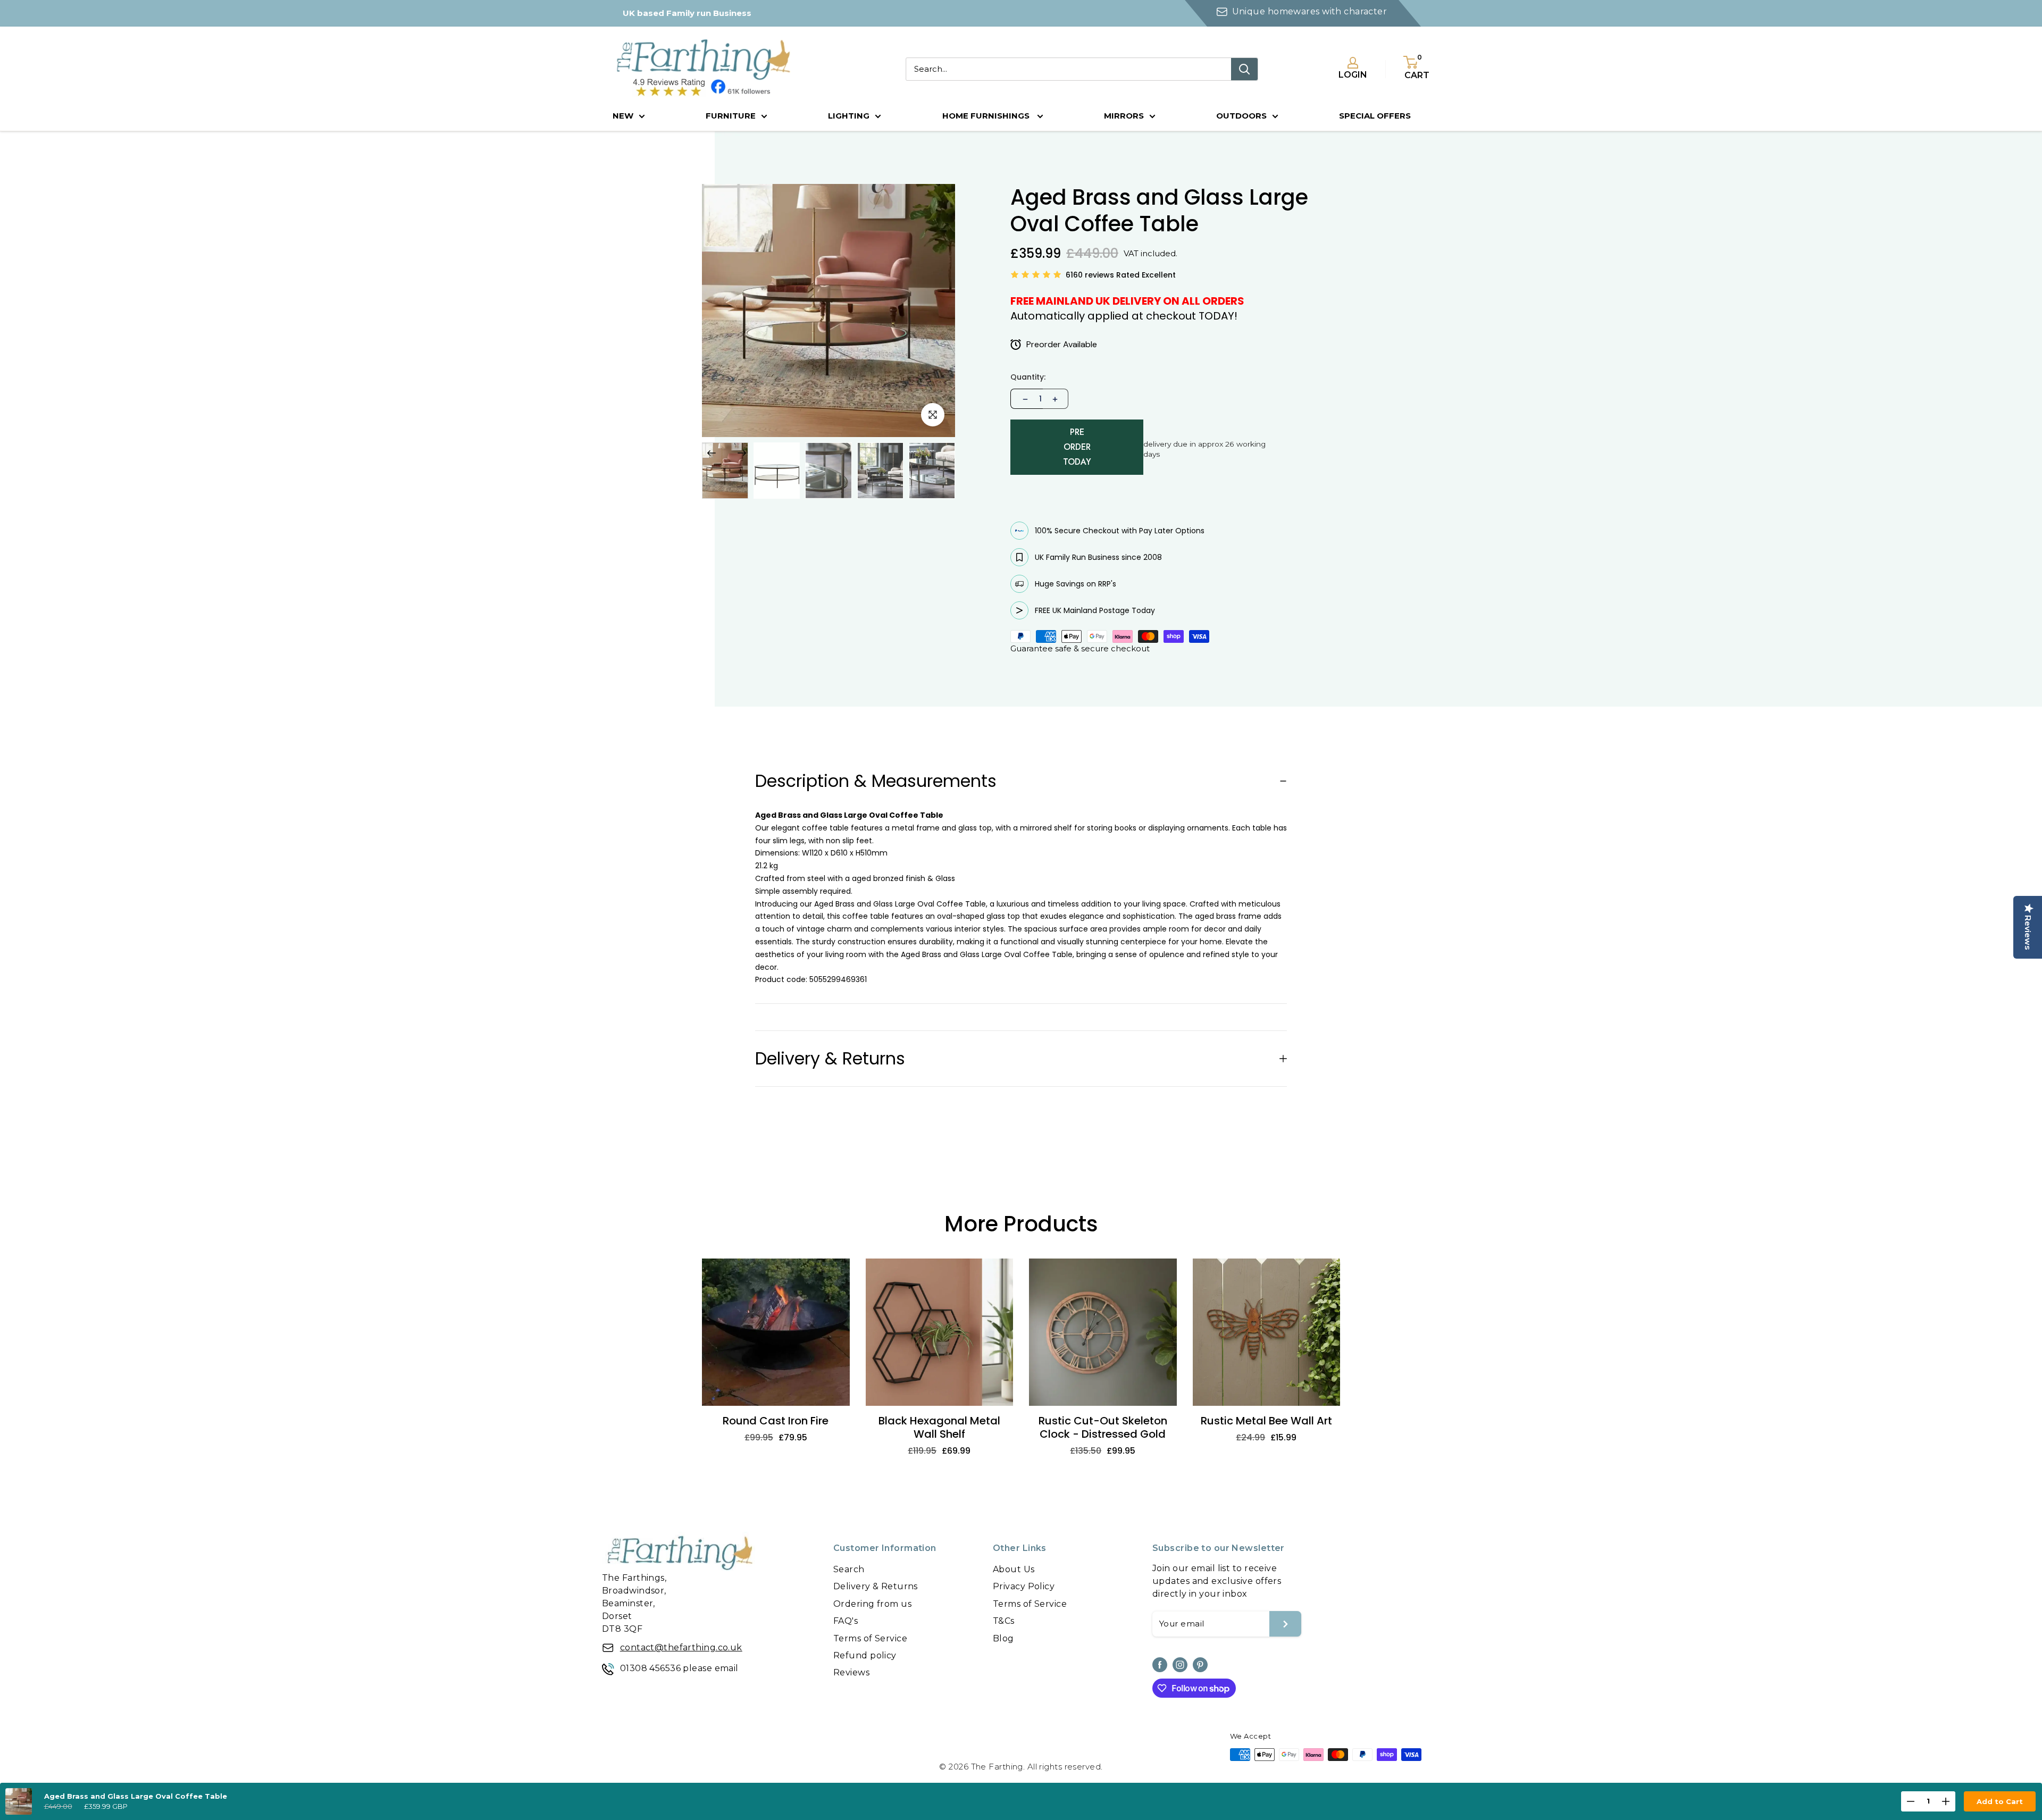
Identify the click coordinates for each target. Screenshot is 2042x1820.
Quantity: (1028, 377)
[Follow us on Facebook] (1160, 1665)
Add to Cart (2000, 1801)
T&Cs (1004, 1621)
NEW (623, 116)
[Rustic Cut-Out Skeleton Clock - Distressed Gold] (1103, 1332)
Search (849, 1569)
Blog (1003, 1638)
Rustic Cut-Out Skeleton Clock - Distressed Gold (1103, 1428)
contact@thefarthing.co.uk (681, 1647)
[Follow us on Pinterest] (1200, 1665)
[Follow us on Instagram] (1180, 1665)
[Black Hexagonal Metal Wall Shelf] (940, 1332)
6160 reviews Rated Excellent (1121, 275)
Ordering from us (872, 1604)
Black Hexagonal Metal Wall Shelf (939, 1428)
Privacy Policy (1024, 1586)
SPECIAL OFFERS (1375, 116)
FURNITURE (731, 116)
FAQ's (846, 1621)
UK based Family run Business (687, 13)
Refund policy (865, 1655)
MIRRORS (1124, 116)
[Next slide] (742, 453)
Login (1353, 75)
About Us (1014, 1569)
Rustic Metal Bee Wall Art (1266, 1421)
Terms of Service (870, 1638)
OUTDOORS (1241, 116)
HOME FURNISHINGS (987, 116)
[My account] (1353, 63)
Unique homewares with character (1309, 11)
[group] (725, 470)
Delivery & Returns (876, 1586)
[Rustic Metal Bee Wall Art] (1267, 1332)
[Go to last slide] (712, 453)
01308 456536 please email (679, 1668)
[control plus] (1056, 399)
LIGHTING (849, 116)
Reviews (851, 1672)
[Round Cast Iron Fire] (776, 1332)
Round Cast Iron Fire (776, 1421)
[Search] (1244, 69)
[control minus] (1024, 399)
